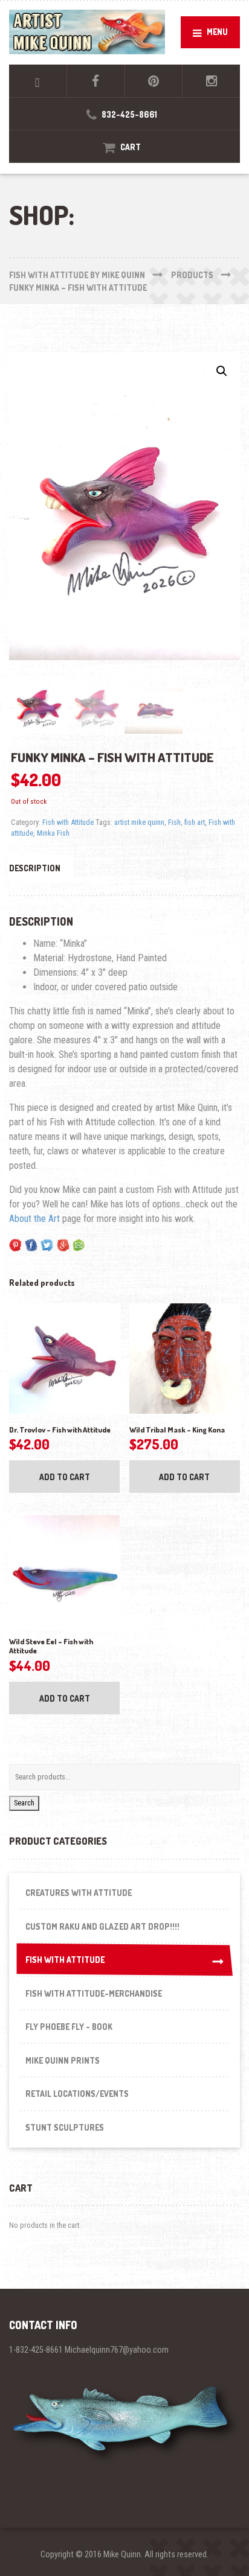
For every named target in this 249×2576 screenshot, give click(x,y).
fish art (195, 822)
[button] (222, 371)
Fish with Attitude (68, 822)
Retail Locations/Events (77, 2094)
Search (24, 1803)
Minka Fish (53, 833)
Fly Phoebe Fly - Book (69, 2027)
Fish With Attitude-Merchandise (94, 1993)
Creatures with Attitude (79, 1893)
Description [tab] (35, 868)
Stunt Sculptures (65, 2127)
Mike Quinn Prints (63, 2060)
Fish (174, 822)
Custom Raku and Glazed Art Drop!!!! (102, 1926)
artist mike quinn (139, 822)
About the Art (34, 1219)
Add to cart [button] (65, 1477)
